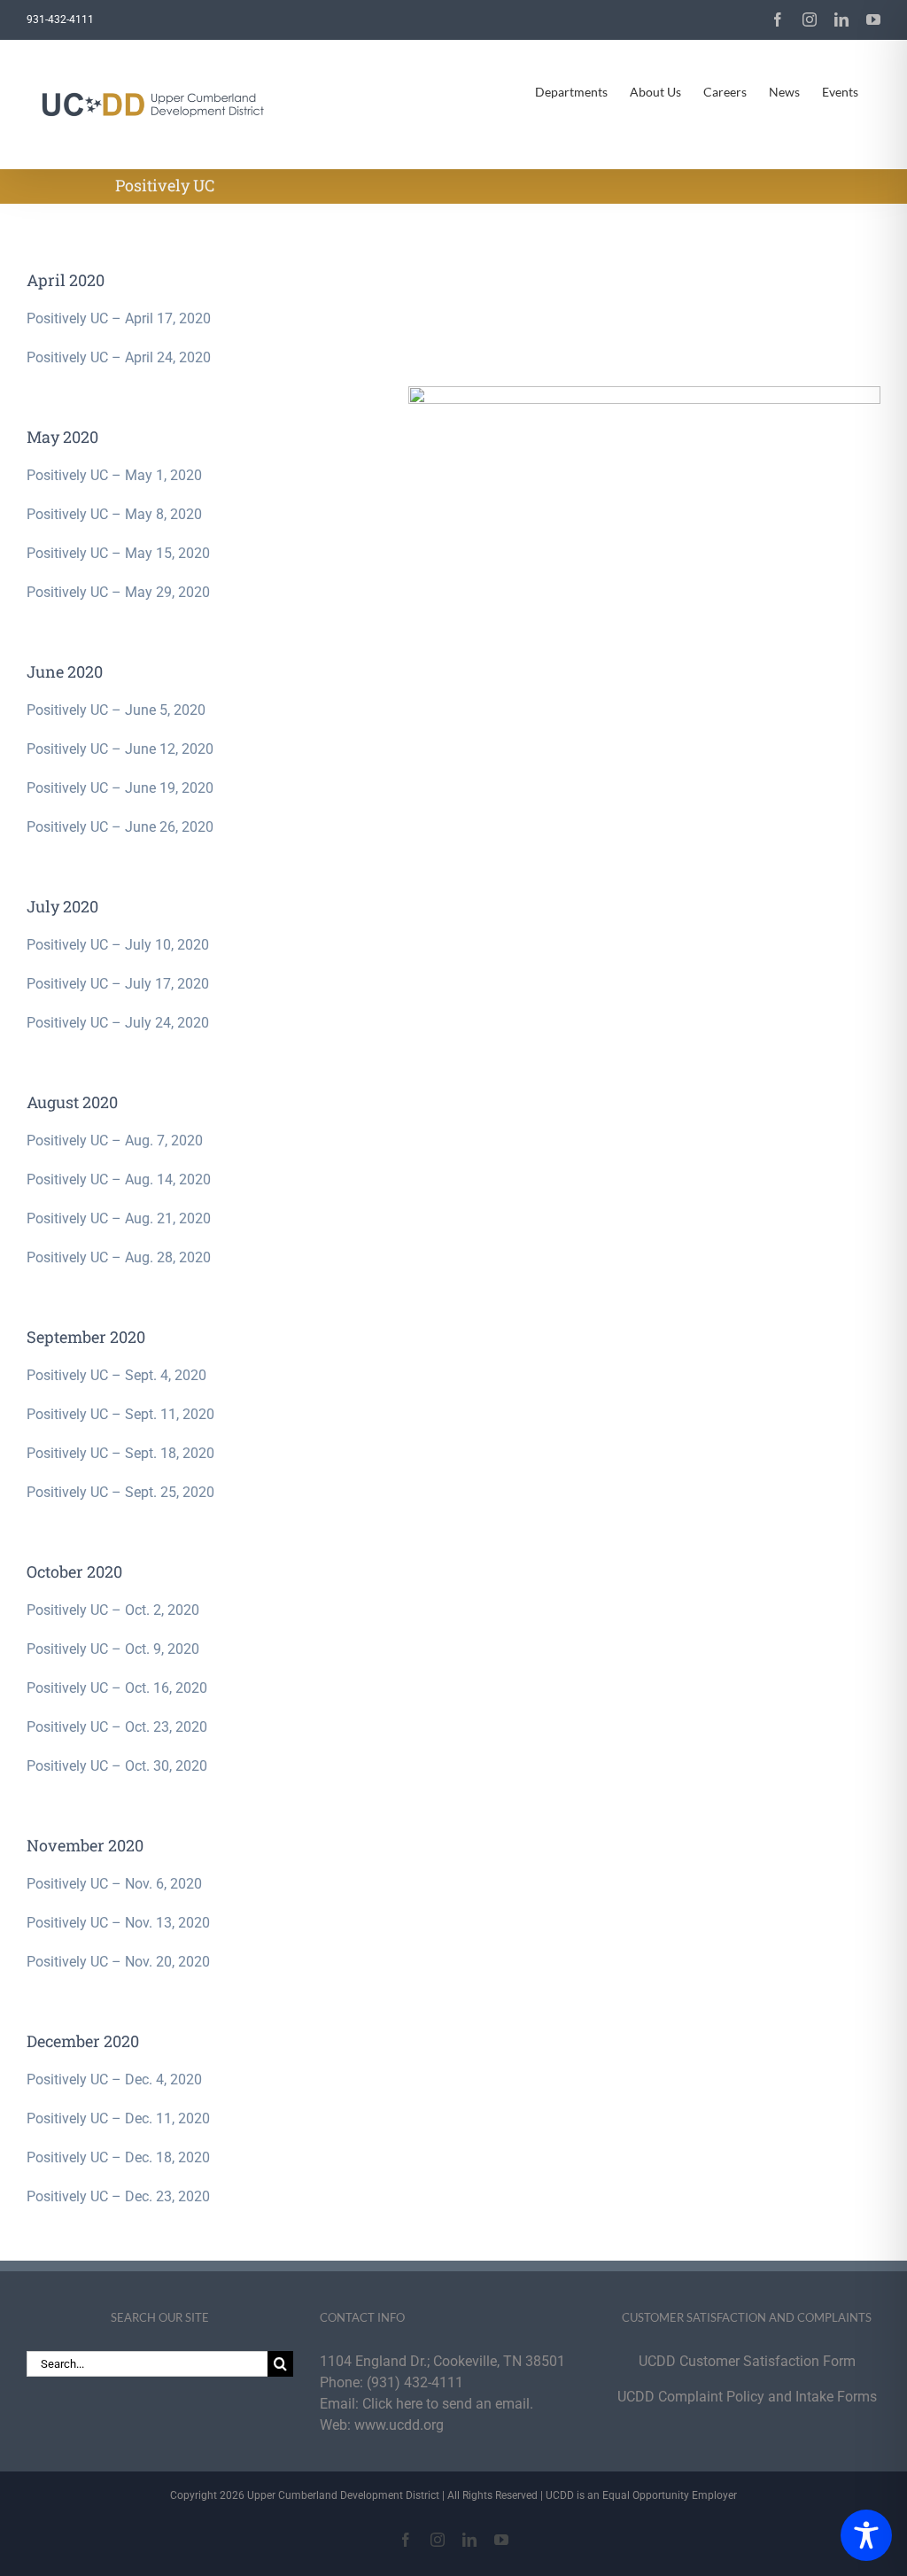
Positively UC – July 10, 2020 (118, 945)
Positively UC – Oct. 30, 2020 (117, 1766)
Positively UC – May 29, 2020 (118, 592)
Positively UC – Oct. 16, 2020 (117, 1688)
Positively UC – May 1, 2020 (114, 475)
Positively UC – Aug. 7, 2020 (115, 1141)
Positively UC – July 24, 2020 (118, 1023)
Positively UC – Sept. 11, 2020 (120, 1414)
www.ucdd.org (399, 2425)
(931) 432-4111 (415, 2382)
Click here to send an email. (448, 2404)
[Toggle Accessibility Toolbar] (866, 2535)
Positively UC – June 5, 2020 (116, 710)
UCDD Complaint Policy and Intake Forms (747, 2397)
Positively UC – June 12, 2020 (120, 749)
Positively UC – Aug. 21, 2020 (119, 1218)
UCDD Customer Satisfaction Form (747, 2361)
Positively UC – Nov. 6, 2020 (114, 1884)
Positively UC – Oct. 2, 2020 (113, 1610)
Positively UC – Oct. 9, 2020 (113, 1649)
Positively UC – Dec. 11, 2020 (118, 2118)
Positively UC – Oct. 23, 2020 (117, 1727)
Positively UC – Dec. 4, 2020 (114, 2079)
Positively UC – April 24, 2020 (119, 357)
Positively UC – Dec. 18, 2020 (118, 2157)
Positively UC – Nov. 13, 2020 (118, 1923)
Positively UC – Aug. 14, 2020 (119, 1179)
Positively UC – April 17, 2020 (119, 318)
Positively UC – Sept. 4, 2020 (116, 1375)
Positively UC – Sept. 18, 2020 (120, 1453)
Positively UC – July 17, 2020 (118, 984)
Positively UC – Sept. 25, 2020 (120, 1492)
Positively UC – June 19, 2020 (120, 788)
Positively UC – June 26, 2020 (120, 827)
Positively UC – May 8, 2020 (114, 514)
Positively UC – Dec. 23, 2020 (118, 2196)
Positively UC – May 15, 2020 (118, 553)
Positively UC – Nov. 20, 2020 (118, 1962)
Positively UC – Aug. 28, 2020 (119, 1257)
